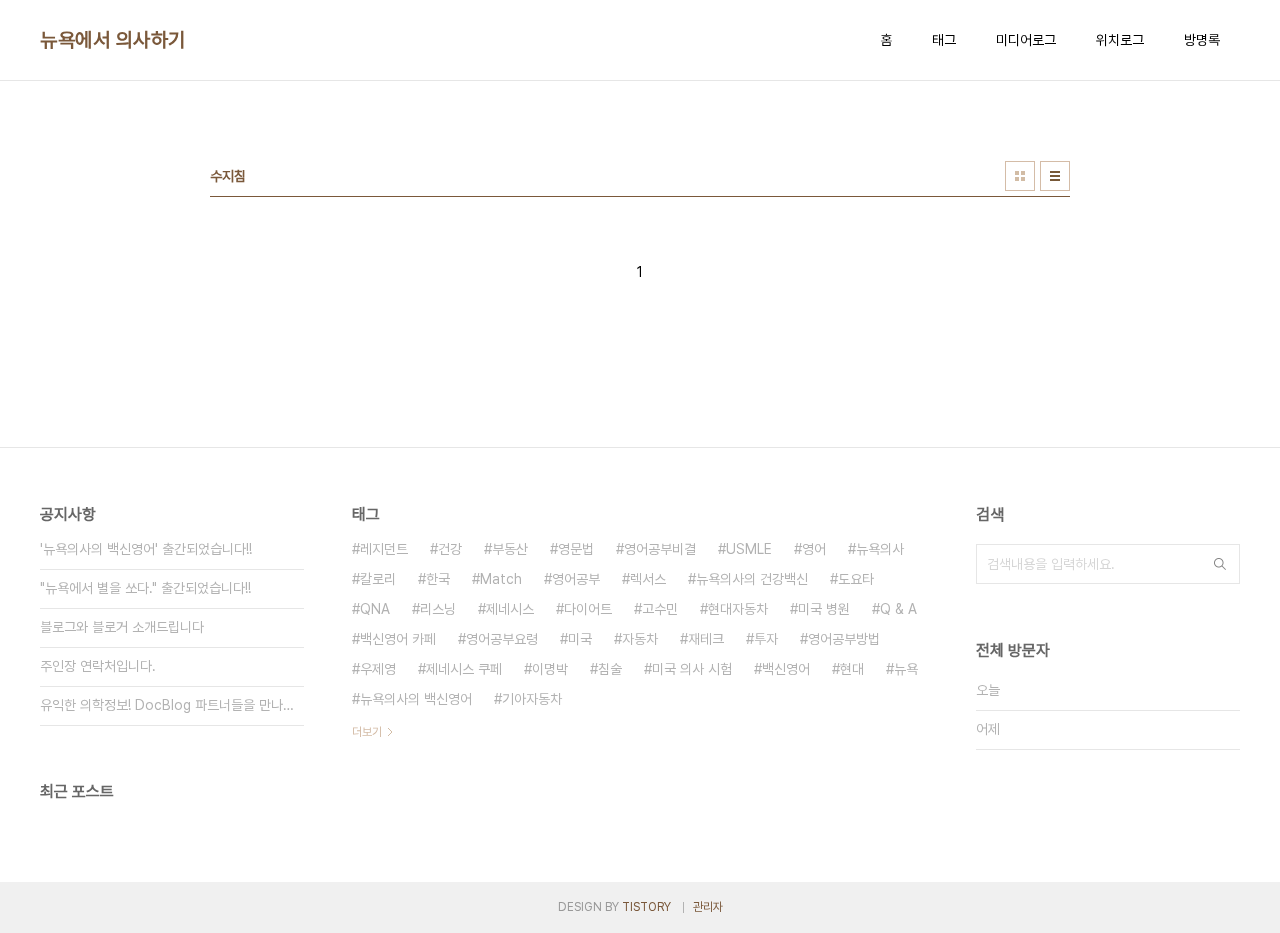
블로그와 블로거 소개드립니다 (122, 627)
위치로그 (1120, 40)
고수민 (660, 609)
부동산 (510, 549)
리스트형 (1055, 176)
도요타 (856, 579)
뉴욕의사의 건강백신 (752, 579)
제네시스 (510, 609)
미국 (580, 639)
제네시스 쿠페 (464, 669)
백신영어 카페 (398, 639)
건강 (450, 549)
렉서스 (648, 579)
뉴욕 (906, 669)
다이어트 (588, 609)
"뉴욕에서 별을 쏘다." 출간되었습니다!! (145, 588)
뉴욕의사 (880, 549)
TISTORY (646, 907)
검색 (1220, 564)
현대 (852, 669)
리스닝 (438, 609)
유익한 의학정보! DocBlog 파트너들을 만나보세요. (172, 705)
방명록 (1202, 40)
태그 (944, 40)
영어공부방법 (844, 639)
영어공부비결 (660, 549)
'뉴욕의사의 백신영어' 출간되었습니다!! (146, 549)
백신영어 (786, 669)
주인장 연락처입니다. (98, 666)
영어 (814, 549)
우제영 (378, 669)
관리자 (708, 907)
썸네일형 (1020, 176)
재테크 (706, 639)
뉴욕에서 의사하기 (113, 40)
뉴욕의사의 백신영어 (416, 699)
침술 (610, 669)
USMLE (749, 549)
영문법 (576, 549)
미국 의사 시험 (692, 669)
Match (501, 579)
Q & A (898, 609)
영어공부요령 (502, 639)
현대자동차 (738, 609)
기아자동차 (532, 699)
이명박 (550, 669)
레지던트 (384, 549)
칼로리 (378, 579)
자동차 (640, 639)
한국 (438, 579)
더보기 (367, 732)
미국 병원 (824, 609)
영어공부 (576, 579)
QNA (375, 609)
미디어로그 (1026, 40)
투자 (766, 639)
